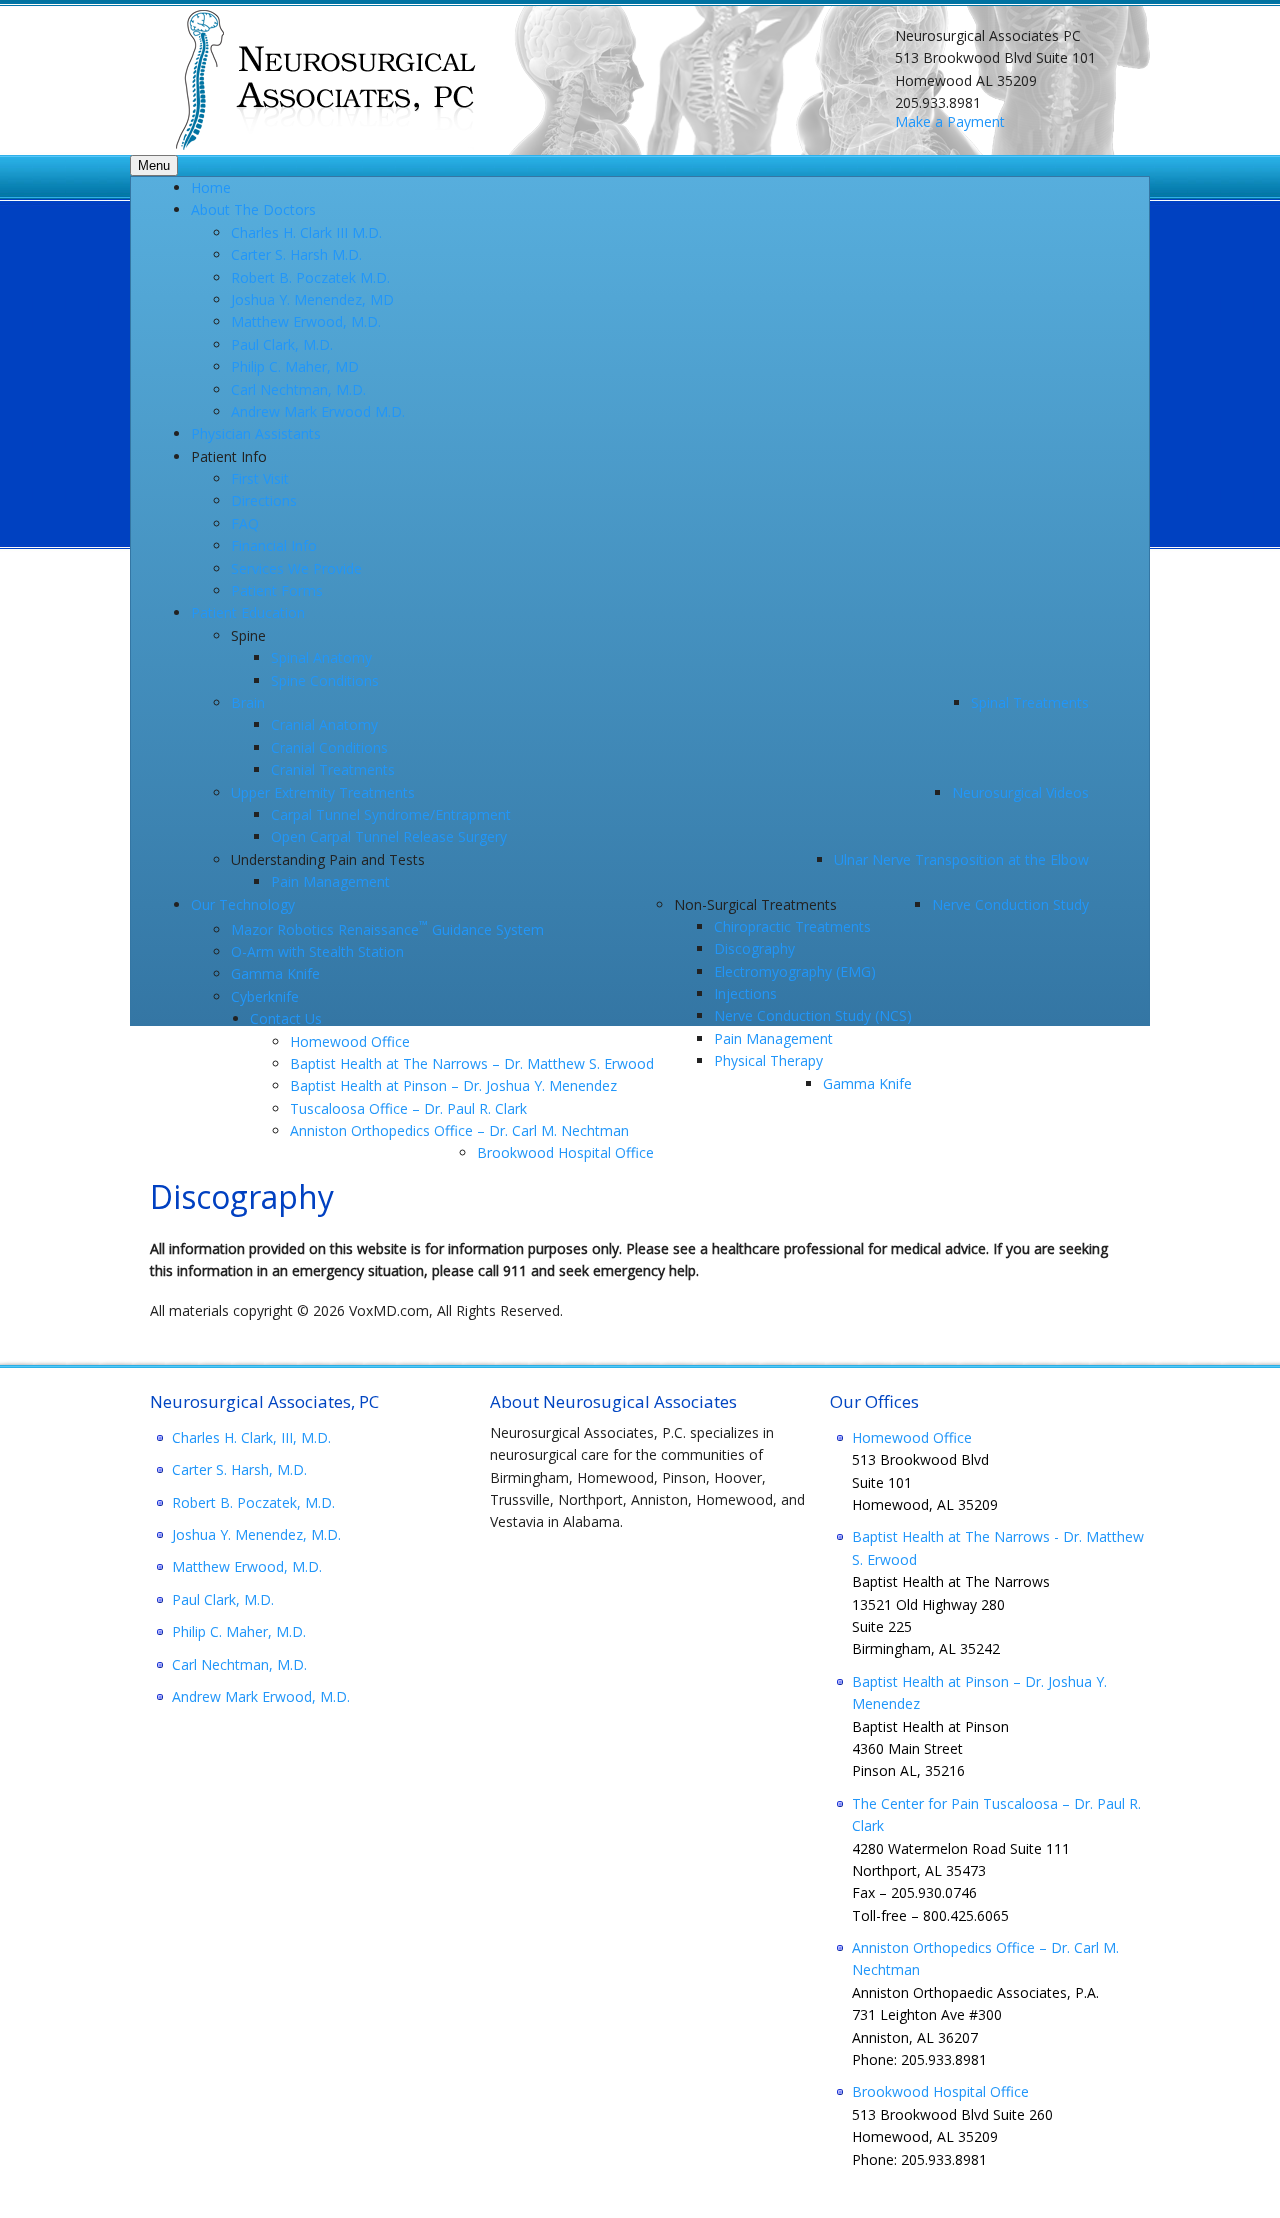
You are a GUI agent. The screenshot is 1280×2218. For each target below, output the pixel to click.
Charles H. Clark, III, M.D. (251, 1437)
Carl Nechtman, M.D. (239, 1664)
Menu (154, 165)
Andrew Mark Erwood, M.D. (261, 1696)
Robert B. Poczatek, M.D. (253, 1502)
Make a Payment (950, 121)
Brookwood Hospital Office (940, 2091)
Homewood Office (912, 1437)
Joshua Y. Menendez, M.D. (256, 1534)
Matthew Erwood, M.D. (247, 1566)
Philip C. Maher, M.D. (239, 1631)
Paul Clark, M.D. (223, 1599)
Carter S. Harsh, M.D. (239, 1469)
